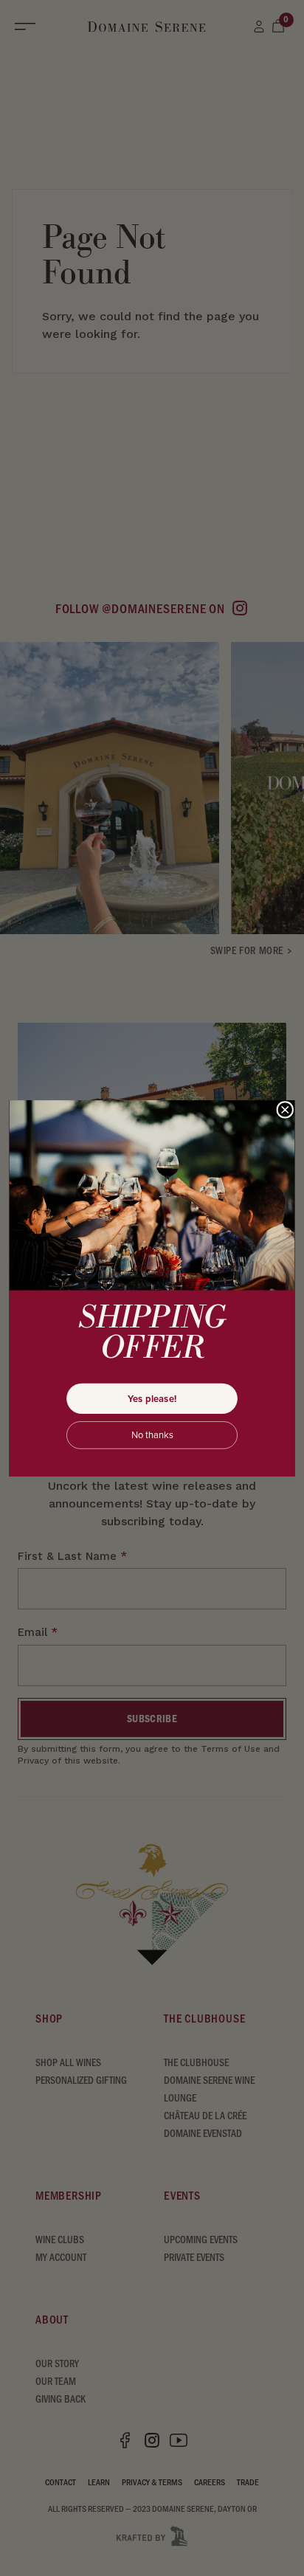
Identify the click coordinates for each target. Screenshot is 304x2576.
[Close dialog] (285, 1109)
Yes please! (152, 1398)
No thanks (152, 1435)
